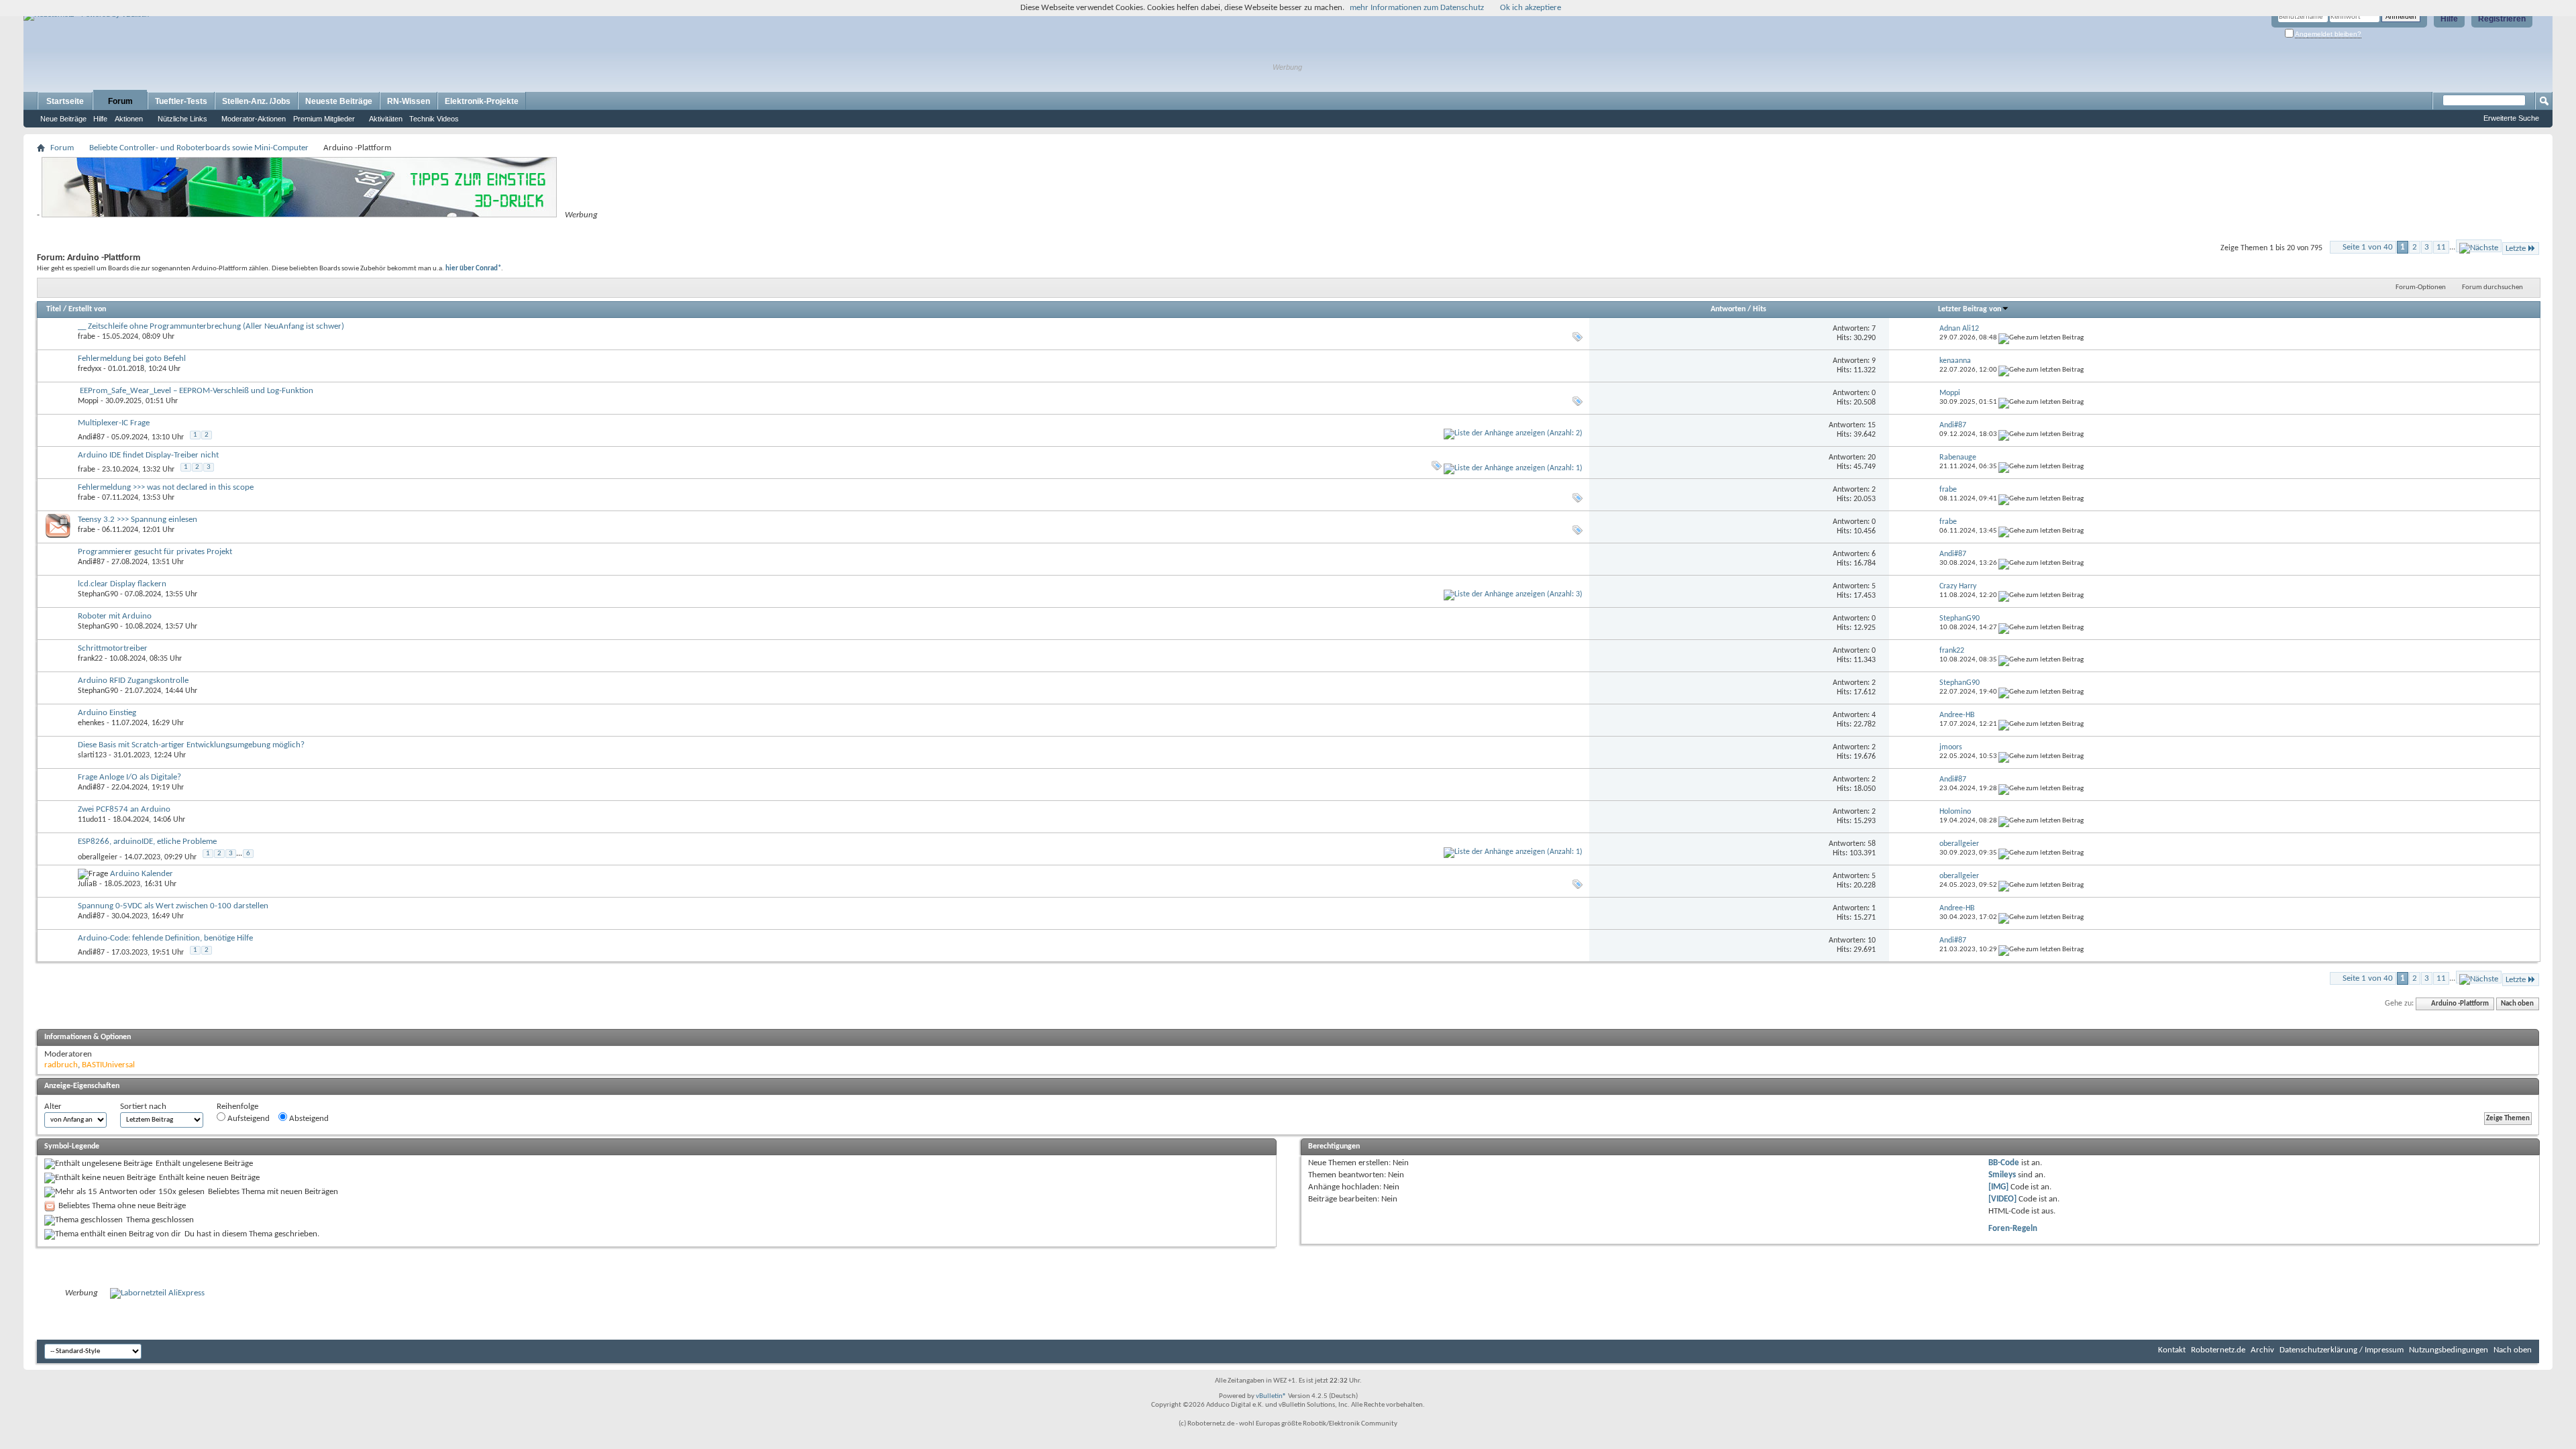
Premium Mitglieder (324, 119)
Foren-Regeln (2013, 1229)
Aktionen (129, 119)
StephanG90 (98, 594)
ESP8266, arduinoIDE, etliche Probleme (147, 842)
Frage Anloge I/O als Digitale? (129, 777)
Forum (120, 101)
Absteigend (308, 1119)
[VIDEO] (2002, 1199)
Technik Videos (434, 119)
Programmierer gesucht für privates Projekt (155, 552)
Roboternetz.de (2218, 1350)
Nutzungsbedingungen (2449, 1350)
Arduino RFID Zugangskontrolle (133, 681)
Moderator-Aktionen (254, 119)
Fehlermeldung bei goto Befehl (132, 359)
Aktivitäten (386, 119)
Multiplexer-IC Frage (114, 423)
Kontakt (2172, 1350)
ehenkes (91, 723)
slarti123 (92, 755)
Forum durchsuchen (2492, 287)
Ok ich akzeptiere (1531, 8)
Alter (53, 1107)
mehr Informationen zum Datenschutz (1417, 8)
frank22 (90, 659)
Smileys (2002, 1175)
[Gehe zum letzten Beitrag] (2041, 338)
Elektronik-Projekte (482, 101)
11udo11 (92, 820)
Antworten (1728, 309)
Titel (54, 309)
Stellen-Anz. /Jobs (256, 101)
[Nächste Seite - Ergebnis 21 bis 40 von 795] (2479, 246)
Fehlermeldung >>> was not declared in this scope (166, 487)
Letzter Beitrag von (1970, 309)
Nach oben (2517, 1004)
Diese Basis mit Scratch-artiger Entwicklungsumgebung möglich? (191, 745)
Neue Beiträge (63, 119)
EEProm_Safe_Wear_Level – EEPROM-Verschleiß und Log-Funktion (197, 391)
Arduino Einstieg (107, 713)
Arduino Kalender (142, 874)
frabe (87, 337)
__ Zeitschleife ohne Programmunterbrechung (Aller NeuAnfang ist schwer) (211, 326)
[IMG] (1998, 1187)
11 (2441, 247)
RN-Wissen (409, 101)
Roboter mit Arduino (115, 616)
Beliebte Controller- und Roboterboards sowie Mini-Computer (199, 148)
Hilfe (2449, 19)
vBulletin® (1271, 1396)
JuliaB (88, 884)
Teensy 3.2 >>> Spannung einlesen (138, 520)
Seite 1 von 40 (2368, 247)
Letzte (2516, 249)
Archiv (2262, 1350)
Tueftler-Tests (181, 101)
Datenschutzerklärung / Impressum (2342, 1350)
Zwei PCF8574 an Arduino (124, 809)
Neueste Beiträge (339, 101)
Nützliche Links (182, 119)
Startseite (65, 101)
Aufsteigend (248, 1119)
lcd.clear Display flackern (122, 584)
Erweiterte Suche (2511, 118)
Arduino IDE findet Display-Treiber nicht (148, 455)
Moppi (88, 401)
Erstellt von (87, 309)
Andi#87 (91, 437)
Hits (1760, 309)
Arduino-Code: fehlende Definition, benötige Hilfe (165, 938)
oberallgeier (98, 857)
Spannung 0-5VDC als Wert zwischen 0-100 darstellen (173, 906)
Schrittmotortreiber (113, 648)
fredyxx (90, 369)
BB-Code (2004, 1163)
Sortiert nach (143, 1107)
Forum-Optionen (2421, 287)
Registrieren (2502, 19)
